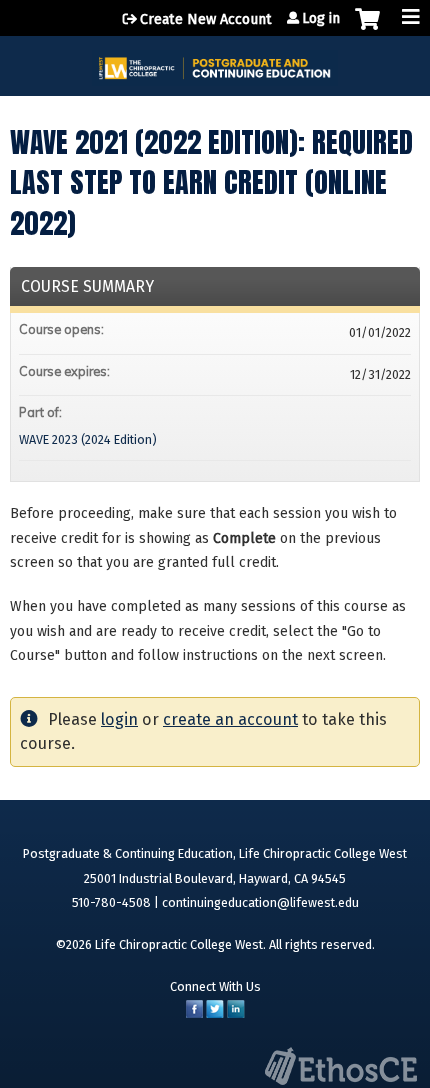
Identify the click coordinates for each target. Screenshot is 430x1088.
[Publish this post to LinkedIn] (236, 1013)
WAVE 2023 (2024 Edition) (88, 439)
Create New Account (206, 19)
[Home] (215, 61)
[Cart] (367, 29)
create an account (230, 719)
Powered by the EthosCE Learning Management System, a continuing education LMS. (341, 1066)
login (119, 719)
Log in (321, 19)
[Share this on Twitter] (215, 1013)
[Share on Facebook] (194, 1013)
